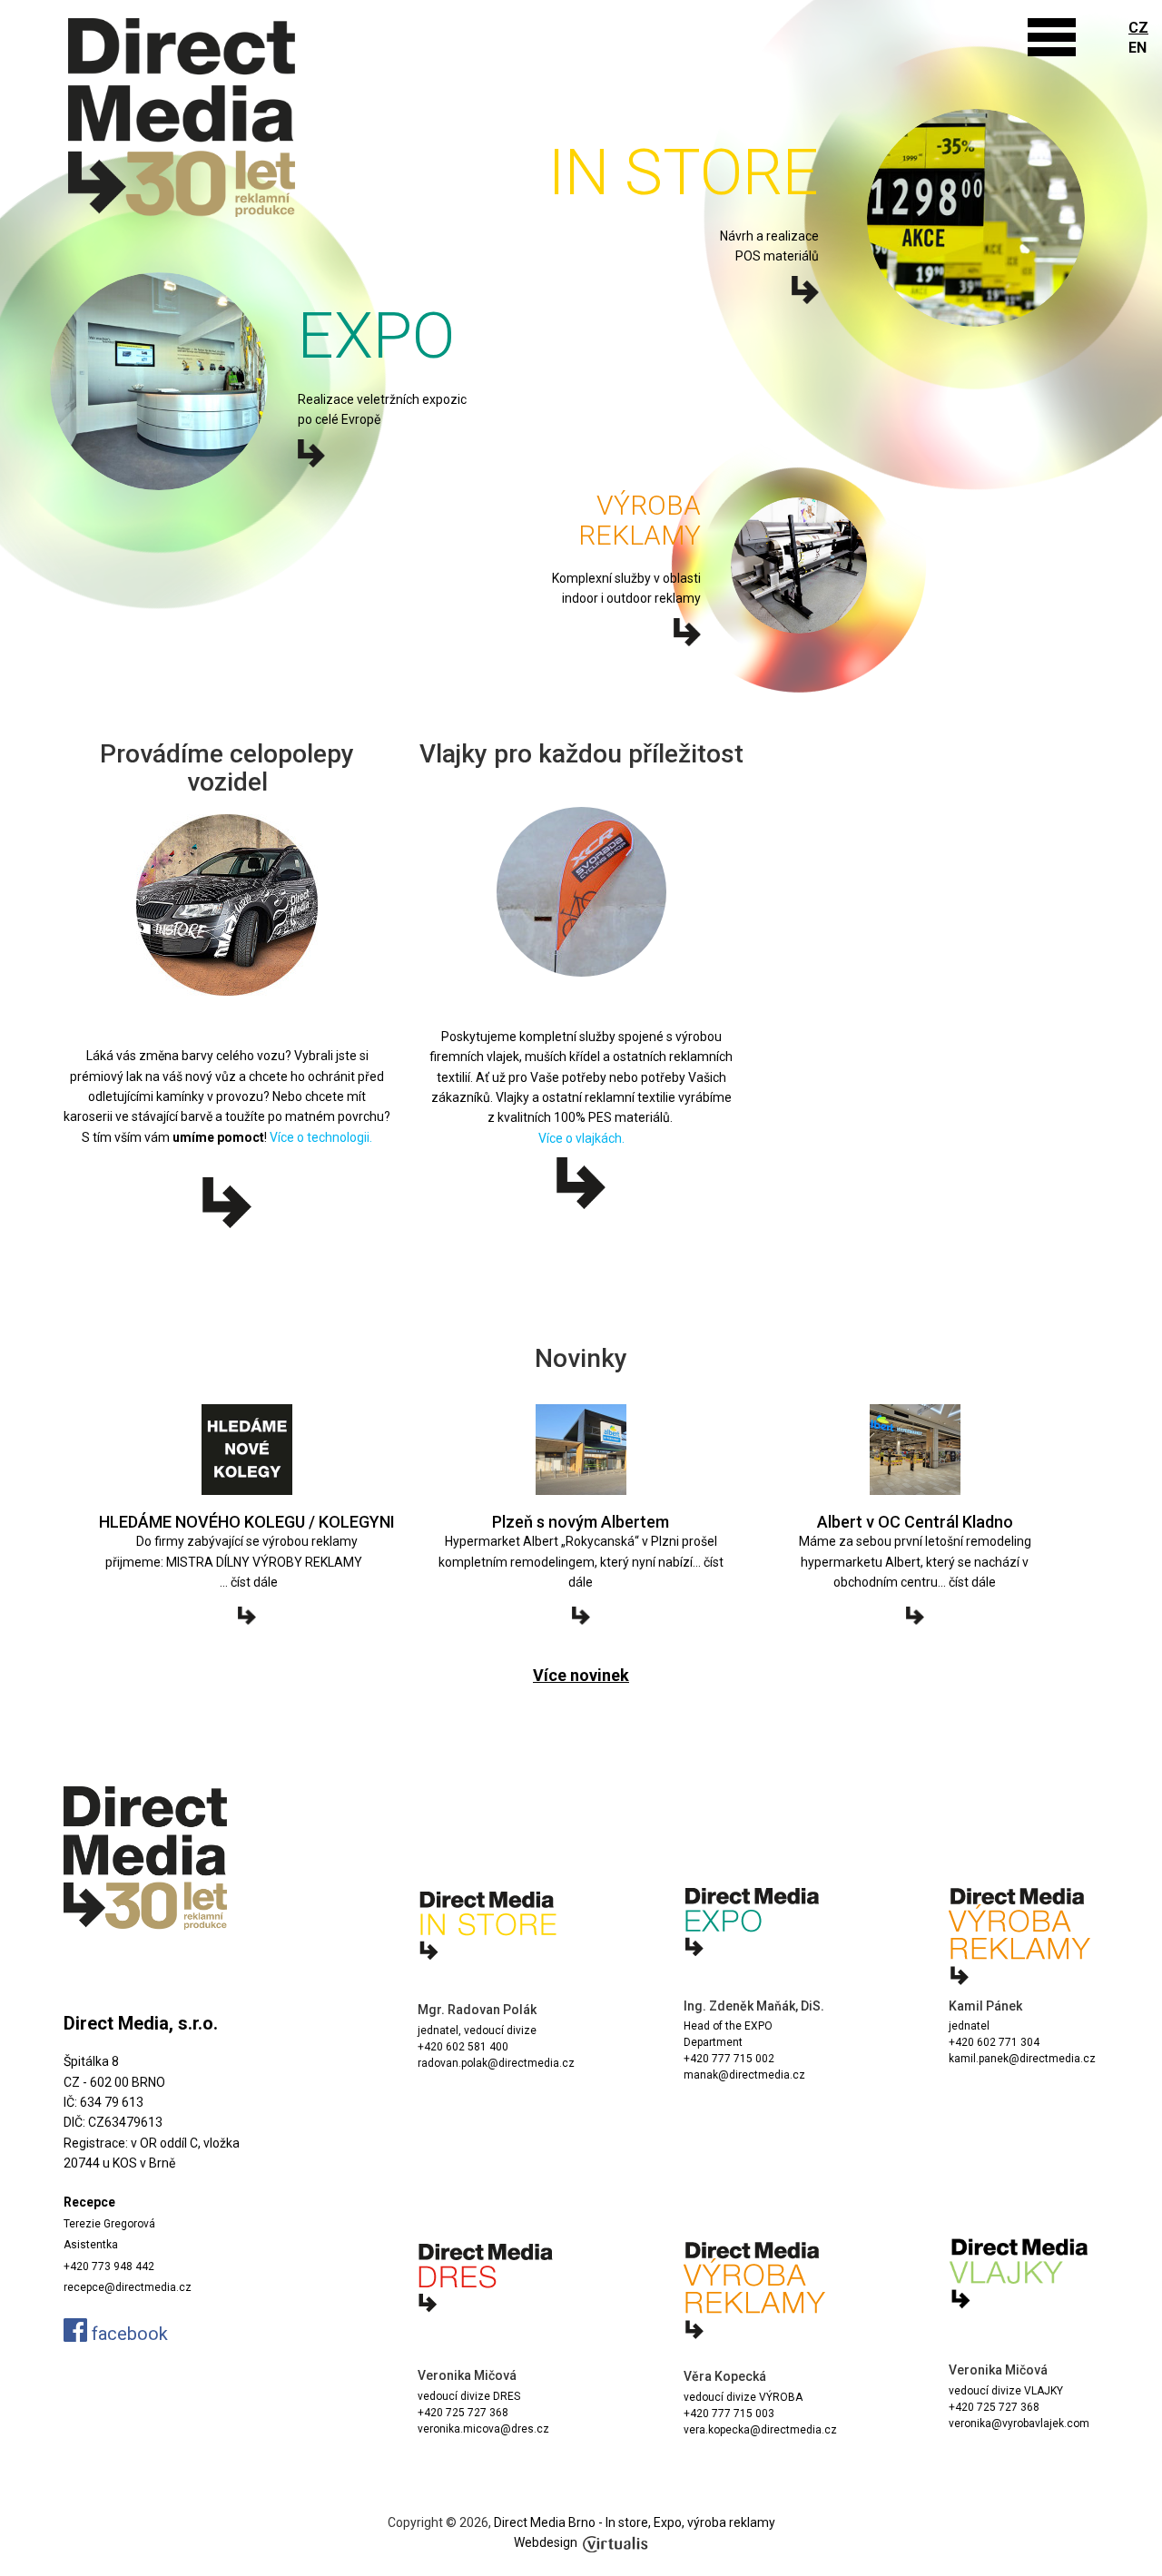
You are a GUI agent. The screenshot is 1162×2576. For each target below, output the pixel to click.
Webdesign (546, 2542)
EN (1137, 48)
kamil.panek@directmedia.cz (1022, 2059)
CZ (1138, 28)
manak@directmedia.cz (744, 2075)
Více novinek (581, 1675)
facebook (128, 2334)
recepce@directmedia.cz (128, 2287)
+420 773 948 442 (109, 2266)
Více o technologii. (321, 1137)
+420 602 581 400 (463, 2047)
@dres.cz (525, 2429)
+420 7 (701, 2059)
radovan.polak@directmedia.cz (496, 2063)
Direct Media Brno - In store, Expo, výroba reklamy (635, 2522)
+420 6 (966, 2042)
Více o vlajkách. (581, 1138)
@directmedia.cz (793, 2430)
